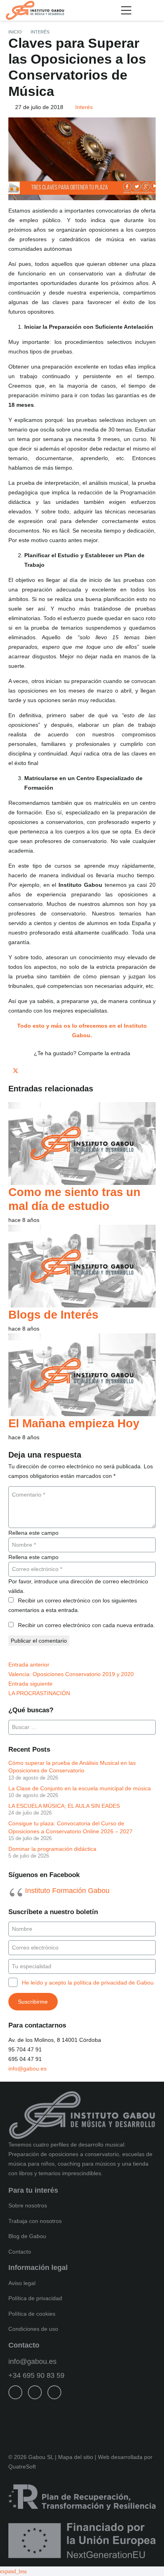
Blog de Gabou (27, 2236)
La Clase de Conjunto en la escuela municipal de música (80, 1788)
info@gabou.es (27, 2069)
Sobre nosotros (28, 2205)
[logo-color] (35, 10)
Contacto (20, 2252)
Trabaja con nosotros (35, 2221)
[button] (126, 10)
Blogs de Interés (53, 1314)
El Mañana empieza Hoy (74, 1423)
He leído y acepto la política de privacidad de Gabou (88, 1983)
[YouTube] (54, 2392)
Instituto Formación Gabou (67, 1891)
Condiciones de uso (33, 2329)
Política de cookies (32, 2314)
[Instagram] (35, 2392)
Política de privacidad (35, 2298)
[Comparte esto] (11, 1071)
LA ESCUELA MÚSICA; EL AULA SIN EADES (64, 1806)
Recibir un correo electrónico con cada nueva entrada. (86, 1625)
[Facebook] (15, 2392)
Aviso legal (22, 2283)
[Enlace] (155, 10)
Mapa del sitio (76, 2457)
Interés (84, 107)
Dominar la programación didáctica (52, 1849)
